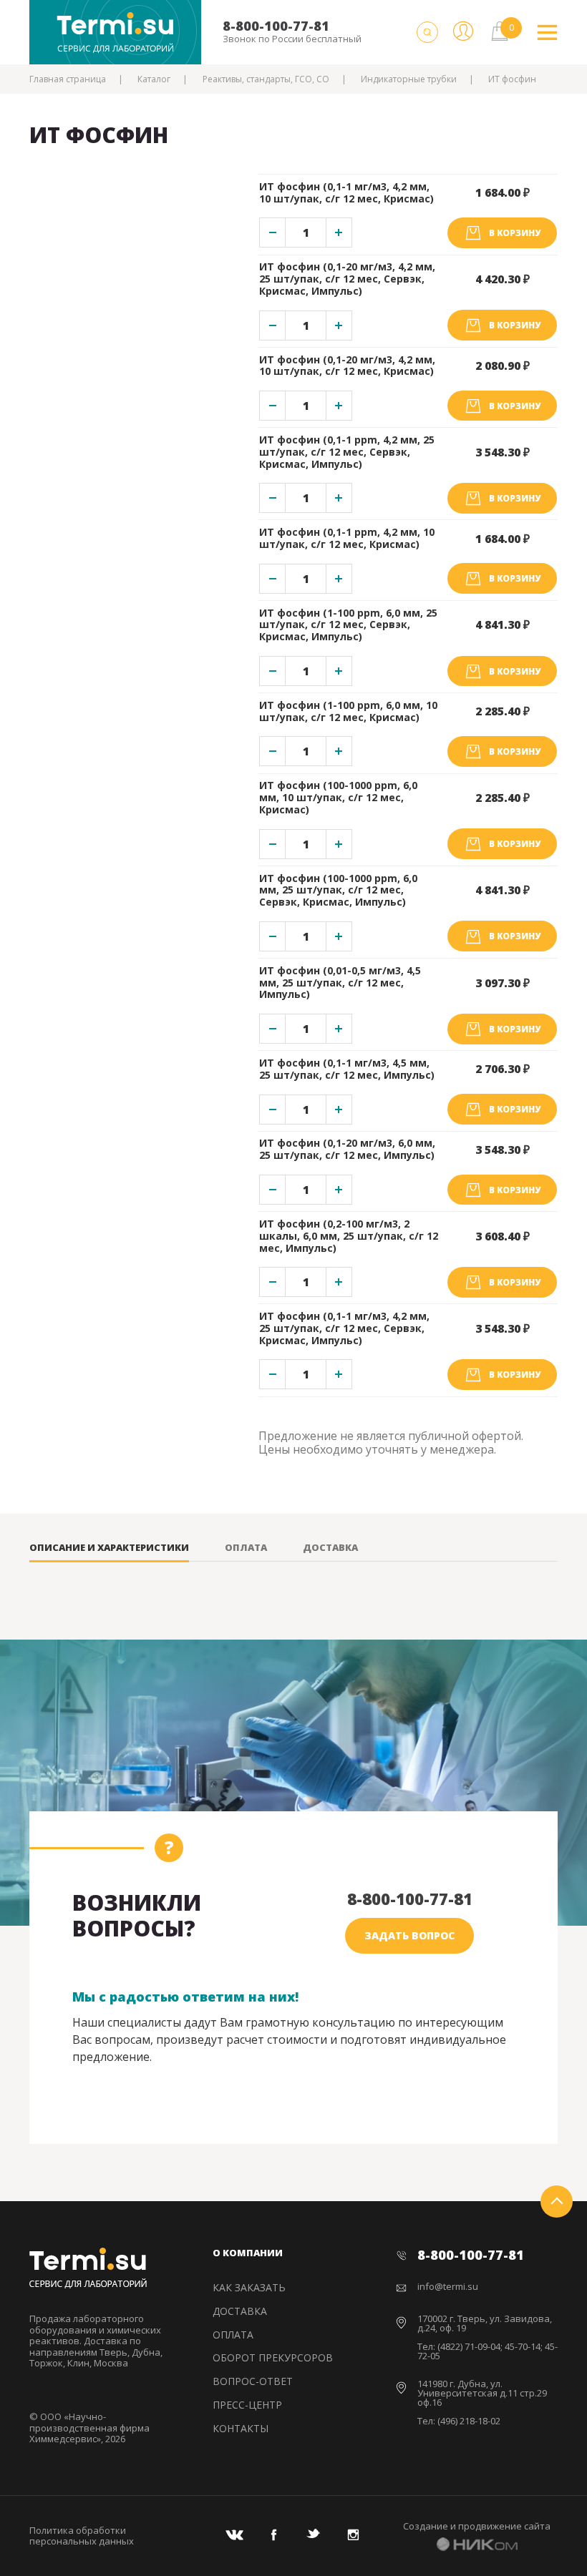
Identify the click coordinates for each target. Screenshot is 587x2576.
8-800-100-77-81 (276, 26)
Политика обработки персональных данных (82, 2536)
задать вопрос (409, 1935)
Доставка (330, 1548)
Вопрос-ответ (253, 2381)
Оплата (246, 1548)
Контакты (241, 2428)
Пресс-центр (247, 2405)
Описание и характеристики (109, 1548)
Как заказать (249, 2287)
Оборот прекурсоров (273, 2357)
